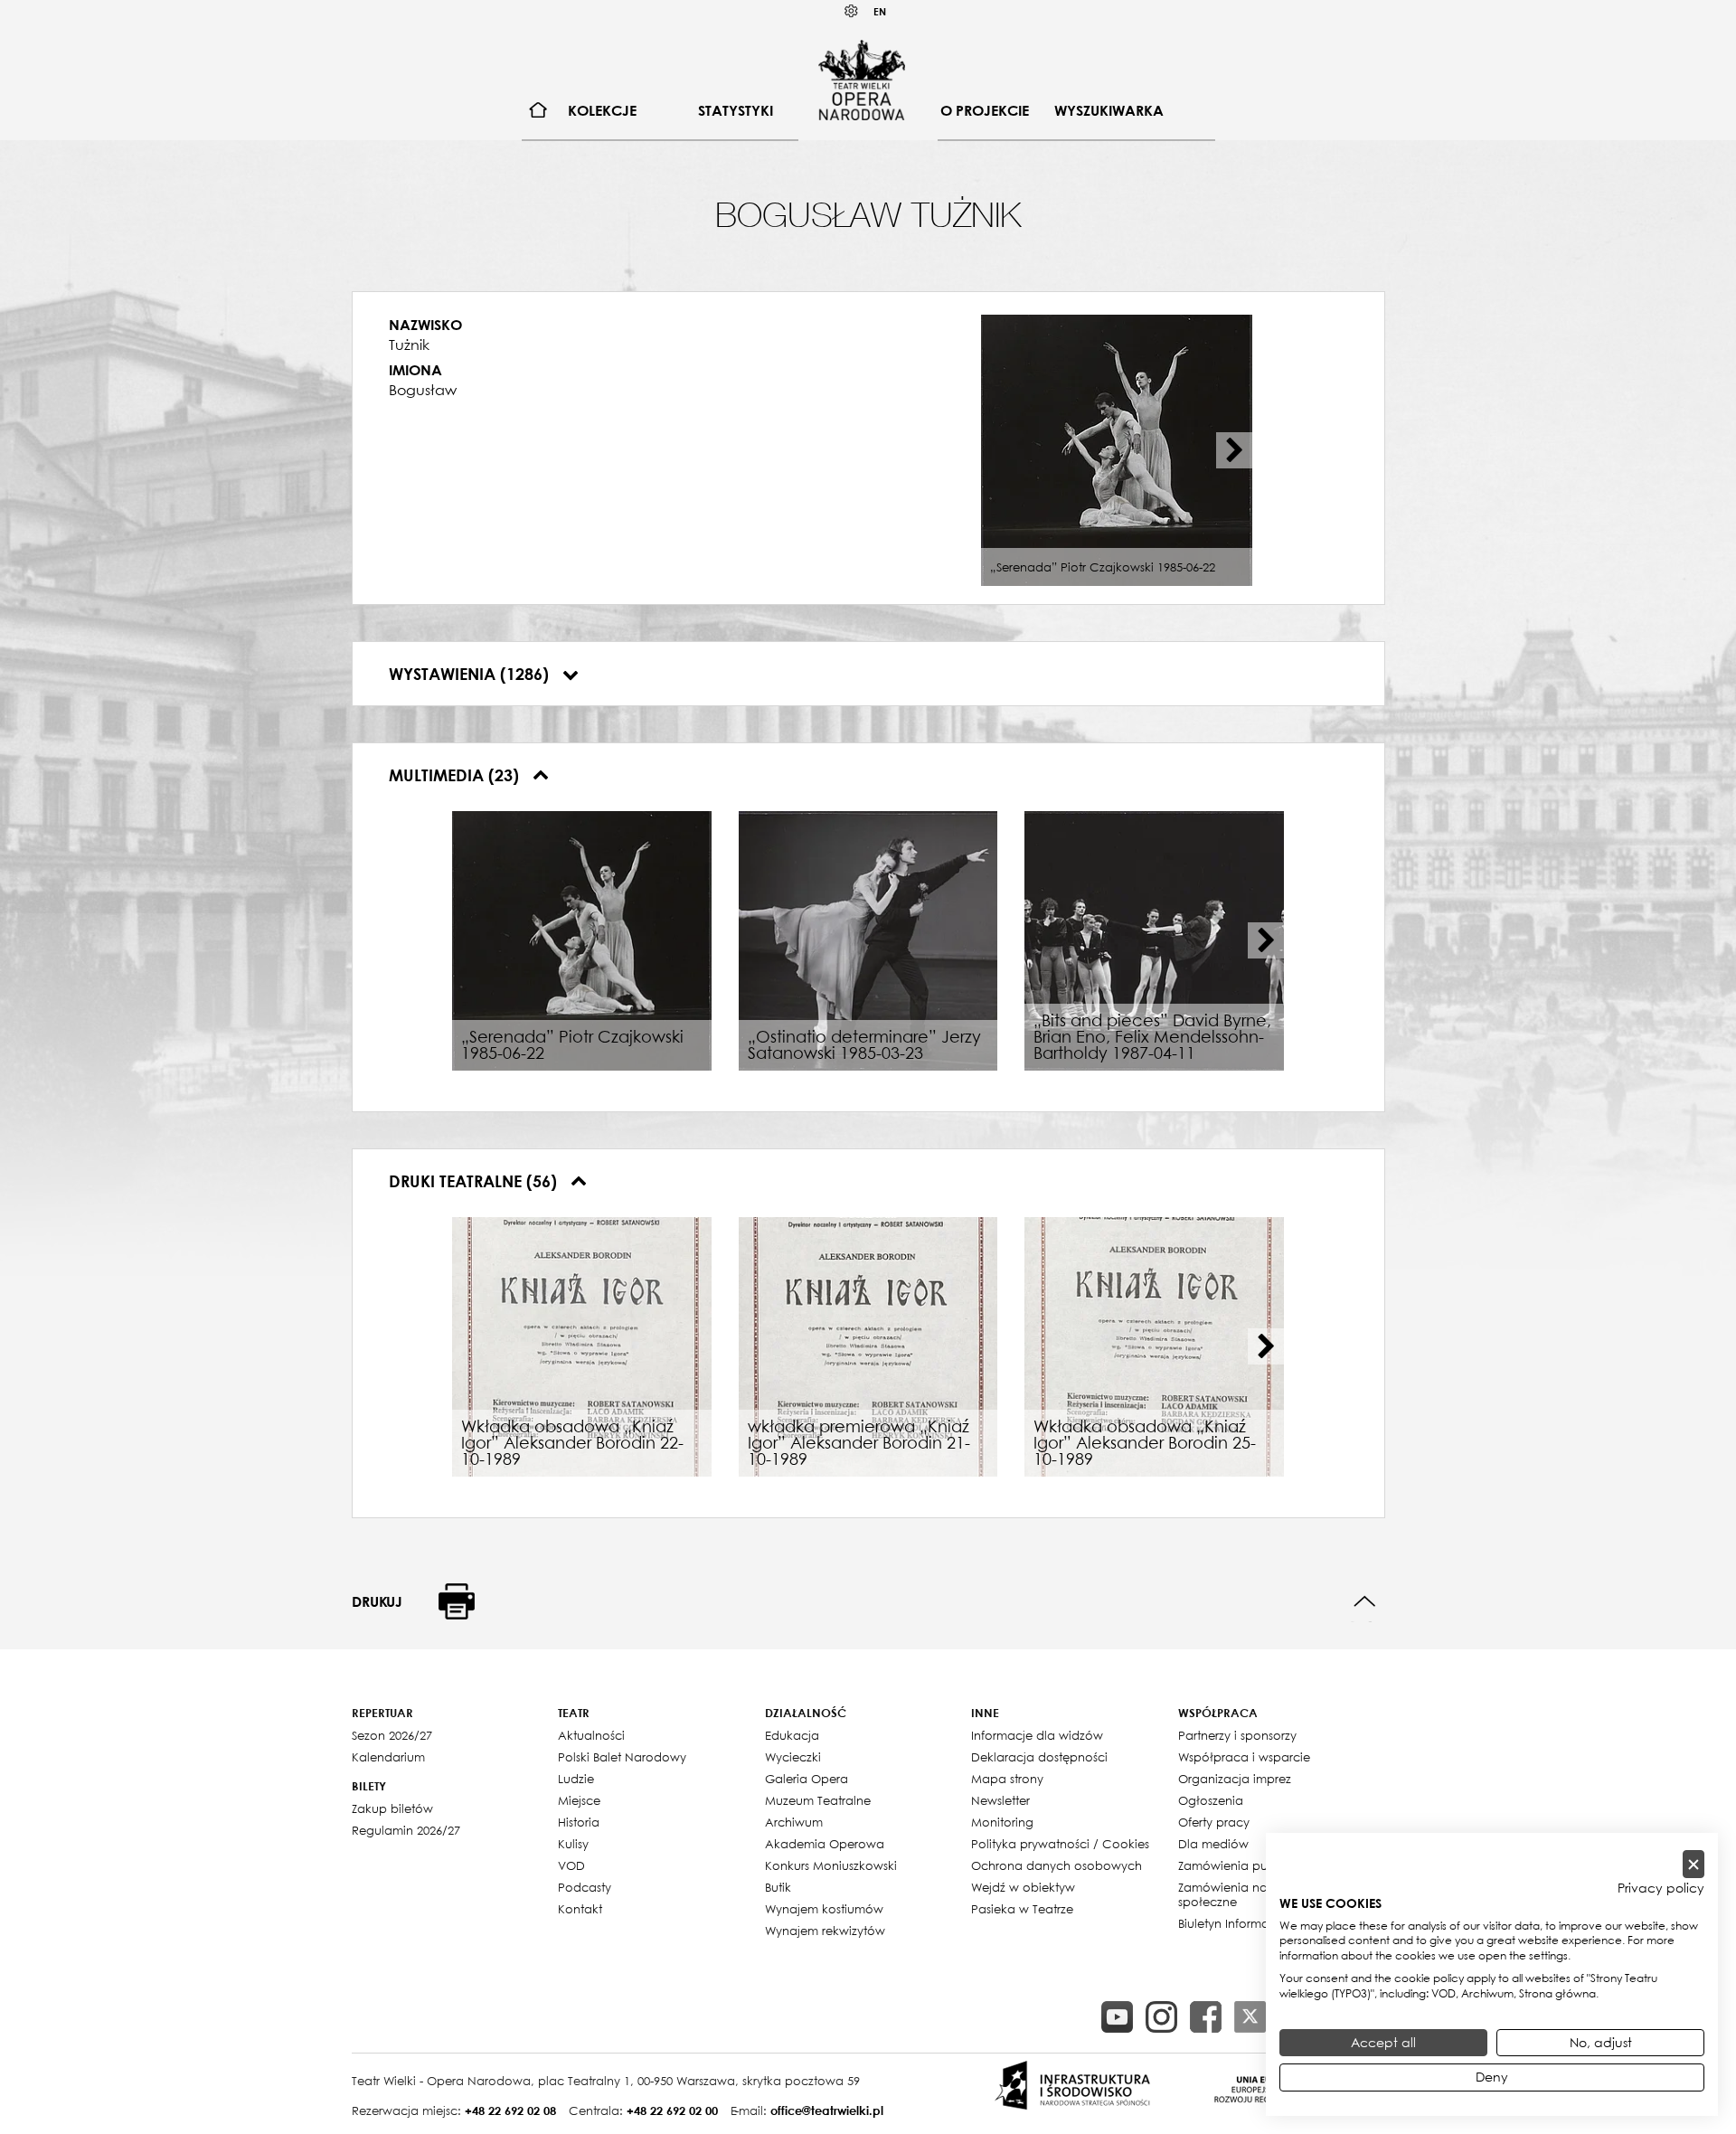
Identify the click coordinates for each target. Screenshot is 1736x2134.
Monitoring (1002, 1822)
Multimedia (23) (456, 775)
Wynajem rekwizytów (825, 1931)
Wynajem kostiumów (824, 1909)
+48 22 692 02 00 (672, 2110)
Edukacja (792, 1735)
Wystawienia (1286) (471, 674)
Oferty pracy (1214, 1822)
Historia (579, 1822)
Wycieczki (793, 1757)
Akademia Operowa (825, 1844)
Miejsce (579, 1800)
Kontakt (580, 1909)
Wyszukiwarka (1109, 110)
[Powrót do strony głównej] (862, 80)
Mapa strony (1007, 1779)
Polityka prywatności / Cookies (1060, 1844)
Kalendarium (388, 1757)
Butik (778, 1887)
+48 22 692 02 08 (510, 2110)
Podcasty (585, 1887)
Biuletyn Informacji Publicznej (1261, 1923)
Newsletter (1000, 1800)
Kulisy (573, 1844)
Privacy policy (1661, 1888)
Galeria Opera (807, 1779)
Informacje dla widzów (1037, 1735)
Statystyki (736, 110)
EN (880, 11)
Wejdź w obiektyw (1023, 1887)
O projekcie (985, 110)
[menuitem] (538, 111)
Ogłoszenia (1211, 1800)
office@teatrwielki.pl (827, 2110)
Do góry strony (1365, 1602)
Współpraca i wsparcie (1244, 1757)
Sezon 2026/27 (392, 1735)
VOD (571, 1865)
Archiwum (794, 1822)
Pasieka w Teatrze (1022, 1909)
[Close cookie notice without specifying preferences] (1694, 1864)
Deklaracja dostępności (1039, 1757)
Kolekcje (602, 110)
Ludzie (576, 1779)
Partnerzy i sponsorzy (1237, 1735)
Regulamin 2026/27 (406, 1830)
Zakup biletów (392, 1808)
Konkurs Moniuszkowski (831, 1865)
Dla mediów (1213, 1844)
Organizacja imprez (1235, 1779)
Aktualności (591, 1735)
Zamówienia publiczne (1243, 1865)
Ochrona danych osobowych (1057, 1865)
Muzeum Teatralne (818, 1800)
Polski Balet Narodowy (622, 1757)
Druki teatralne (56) (475, 1181)
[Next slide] (1234, 450)
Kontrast (852, 11)
